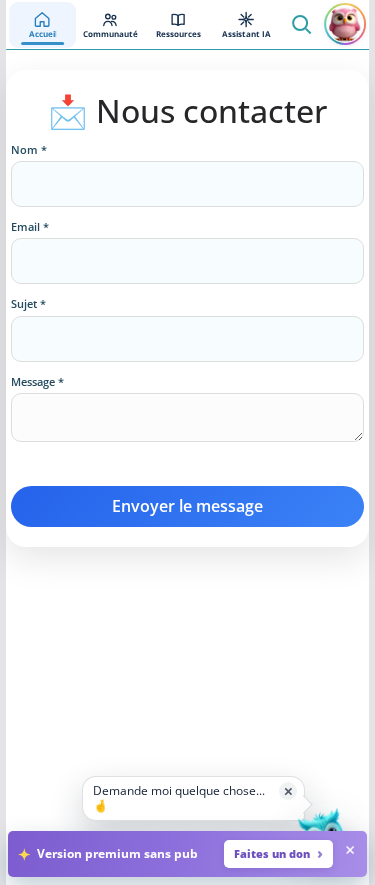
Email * (30, 227)
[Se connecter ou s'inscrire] (345, 24)
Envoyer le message (187, 506)
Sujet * (28, 304)
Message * (37, 382)
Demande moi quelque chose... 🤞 (179, 797)
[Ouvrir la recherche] (301, 24)
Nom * (29, 150)
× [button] (288, 790)
